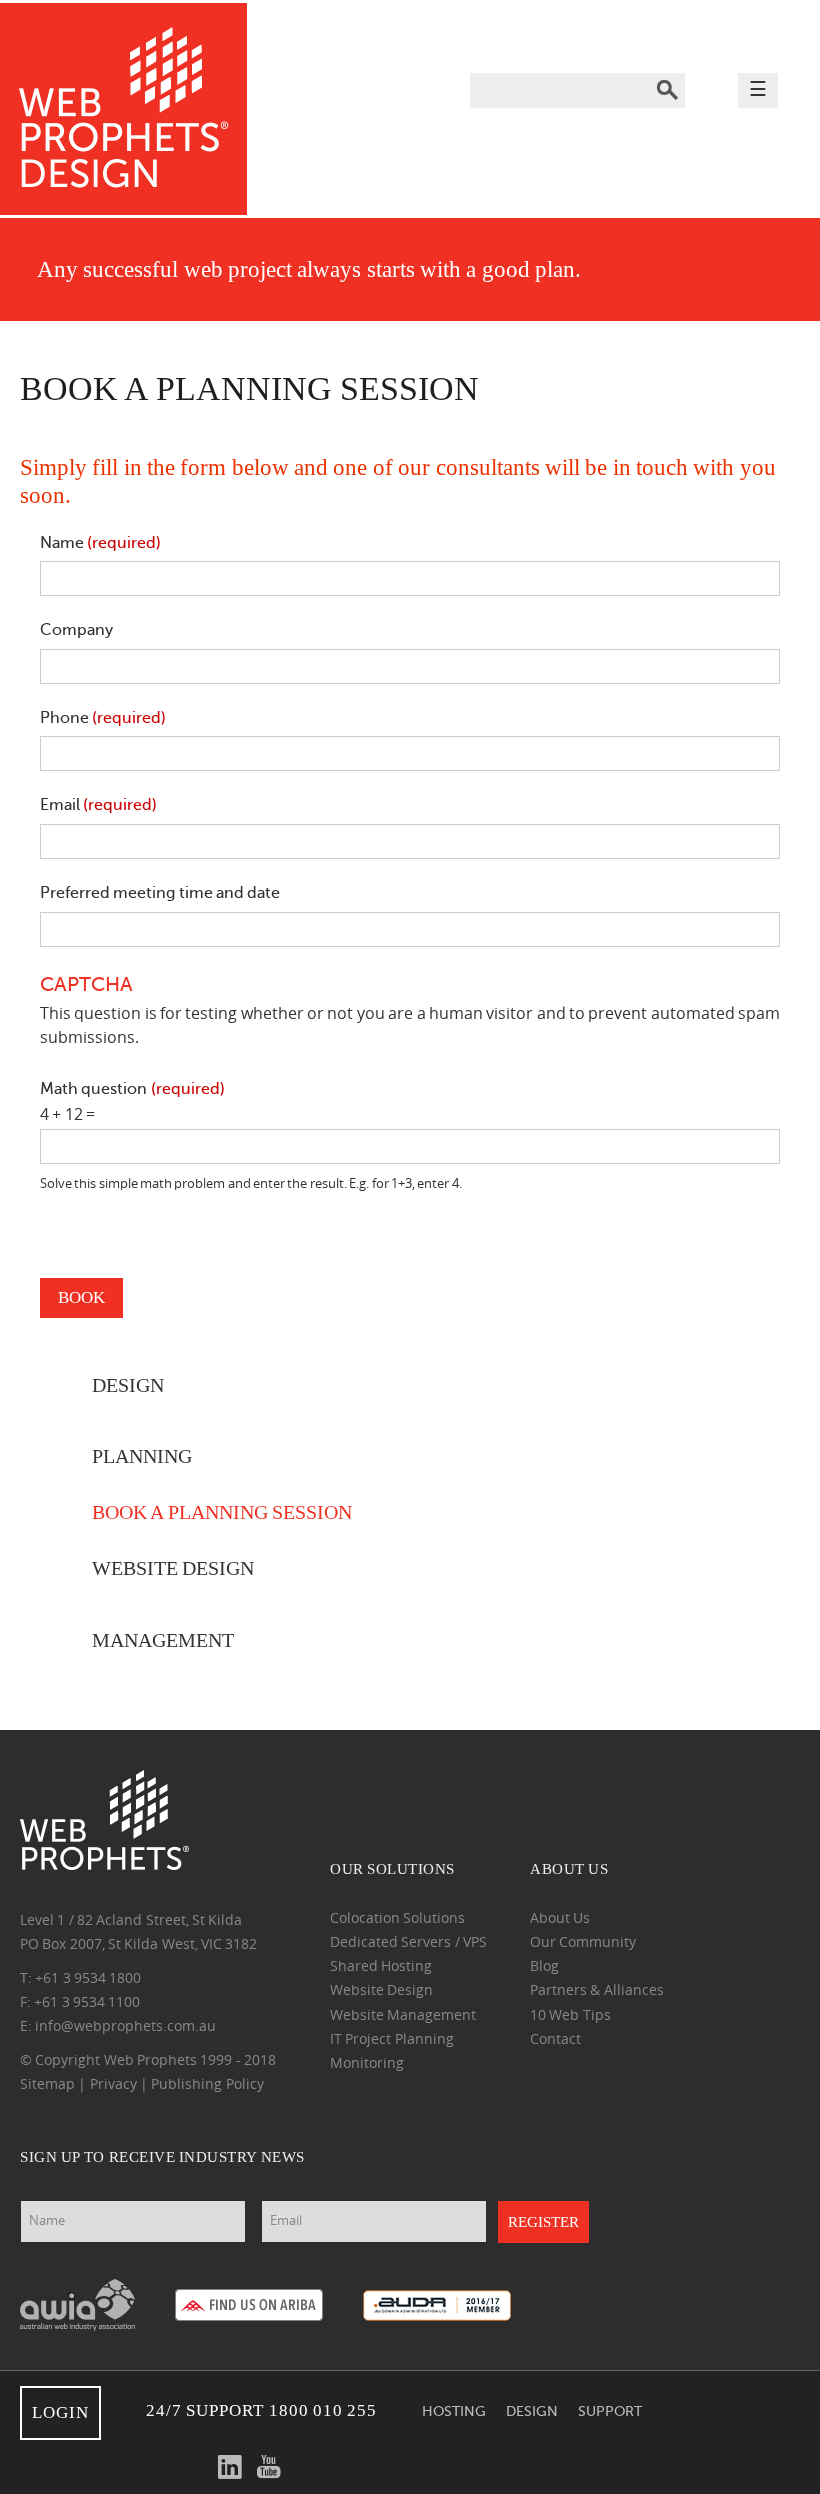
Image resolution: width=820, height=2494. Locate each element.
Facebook (152, 2467)
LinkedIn (230, 2467)
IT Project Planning (392, 2040)
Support (610, 2411)
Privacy (113, 2085)
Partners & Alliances (597, 1991)
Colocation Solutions (397, 1919)
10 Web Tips (570, 2016)
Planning (142, 1456)
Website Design (173, 1568)
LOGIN (60, 2412)
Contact (555, 2040)
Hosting (454, 2411)
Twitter (191, 2467)
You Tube (269, 2467)
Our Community (583, 1943)
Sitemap (47, 2085)
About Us (560, 1919)
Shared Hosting (381, 1967)
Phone (103, 718)
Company (76, 630)
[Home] (123, 110)
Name (100, 543)
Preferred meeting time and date (160, 893)
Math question (132, 1089)
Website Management (403, 2016)
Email (98, 805)
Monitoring (367, 2064)
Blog (544, 1967)
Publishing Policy (207, 2085)
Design (532, 2411)
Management (163, 1640)
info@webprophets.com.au (125, 2027)
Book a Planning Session (222, 1512)
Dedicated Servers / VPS (408, 1943)
